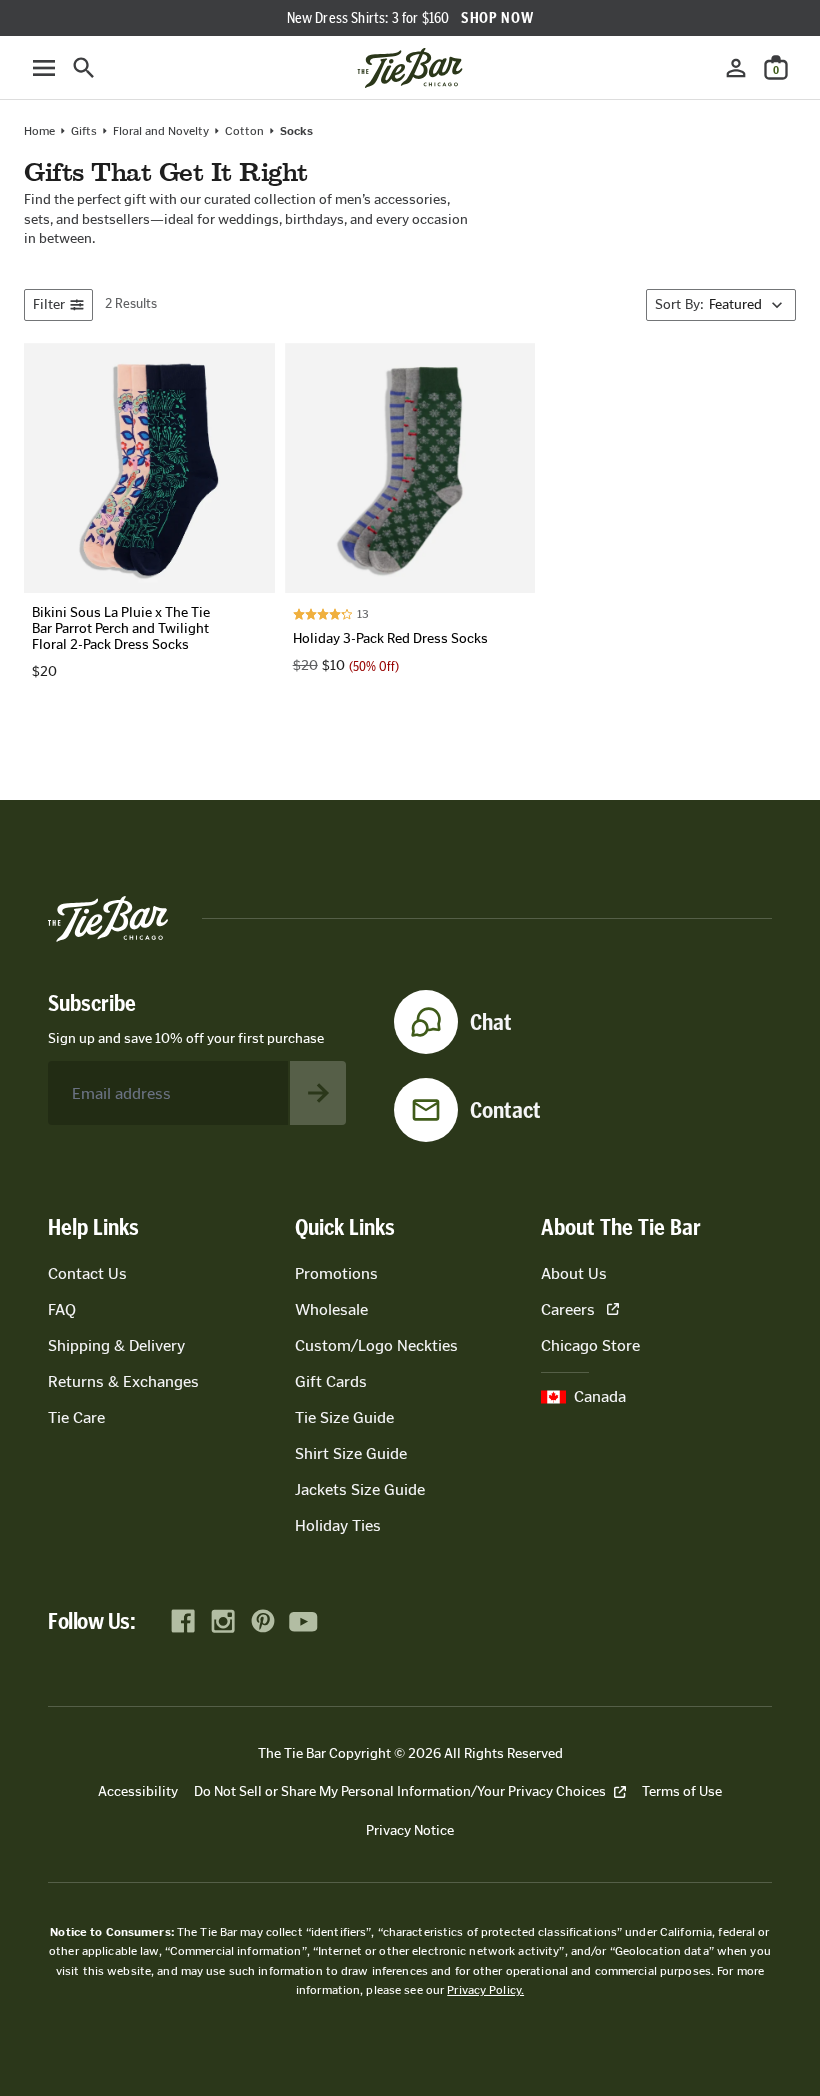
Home (39, 131)
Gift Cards (331, 1381)
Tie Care (76, 1417)
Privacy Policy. (485, 1990)
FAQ (62, 1309)
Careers (568, 1309)
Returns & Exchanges (123, 1381)
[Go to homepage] (410, 68)
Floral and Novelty (161, 131)
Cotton (244, 131)
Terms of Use (682, 1791)
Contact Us (87, 1273)
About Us (574, 1273)
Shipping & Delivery (116, 1345)
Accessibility (138, 1791)
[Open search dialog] (84, 68)
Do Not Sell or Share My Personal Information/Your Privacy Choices (400, 1791)
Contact (505, 1110)
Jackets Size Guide (360, 1489)
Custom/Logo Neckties (376, 1345)
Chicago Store (590, 1345)
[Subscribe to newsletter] (318, 1093)
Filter (49, 304)
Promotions (336, 1273)
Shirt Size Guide (351, 1453)
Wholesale (331, 1309)
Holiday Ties (338, 1525)
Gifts (84, 131)
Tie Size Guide (344, 1417)
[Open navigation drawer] (44, 68)
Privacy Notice (410, 1830)
